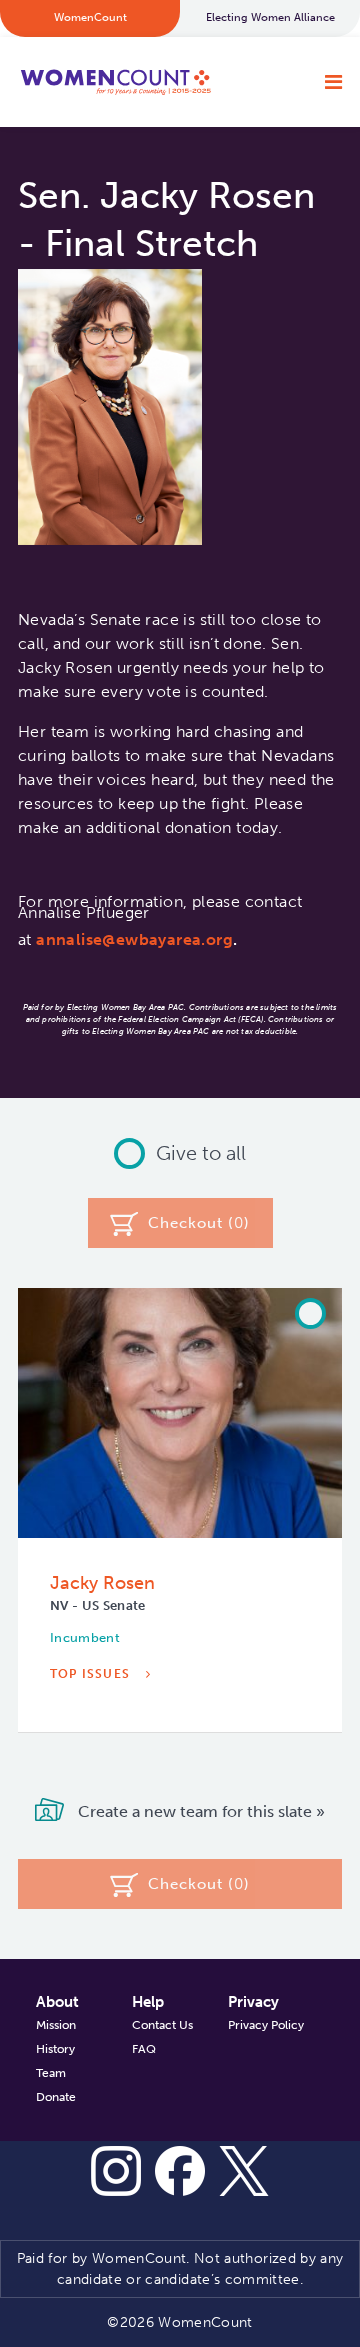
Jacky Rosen (102, 1583)
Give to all (201, 1153)
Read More (93, 1735)
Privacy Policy (266, 2025)
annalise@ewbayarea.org (134, 939)
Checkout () (199, 1223)
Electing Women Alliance (270, 17)
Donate (56, 2097)
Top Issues (92, 1674)
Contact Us (162, 2025)
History (55, 2049)
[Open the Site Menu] (333, 82)
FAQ (144, 2049)
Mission (56, 2025)
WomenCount (115, 82)
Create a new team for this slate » (199, 1810)
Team (51, 2073)
